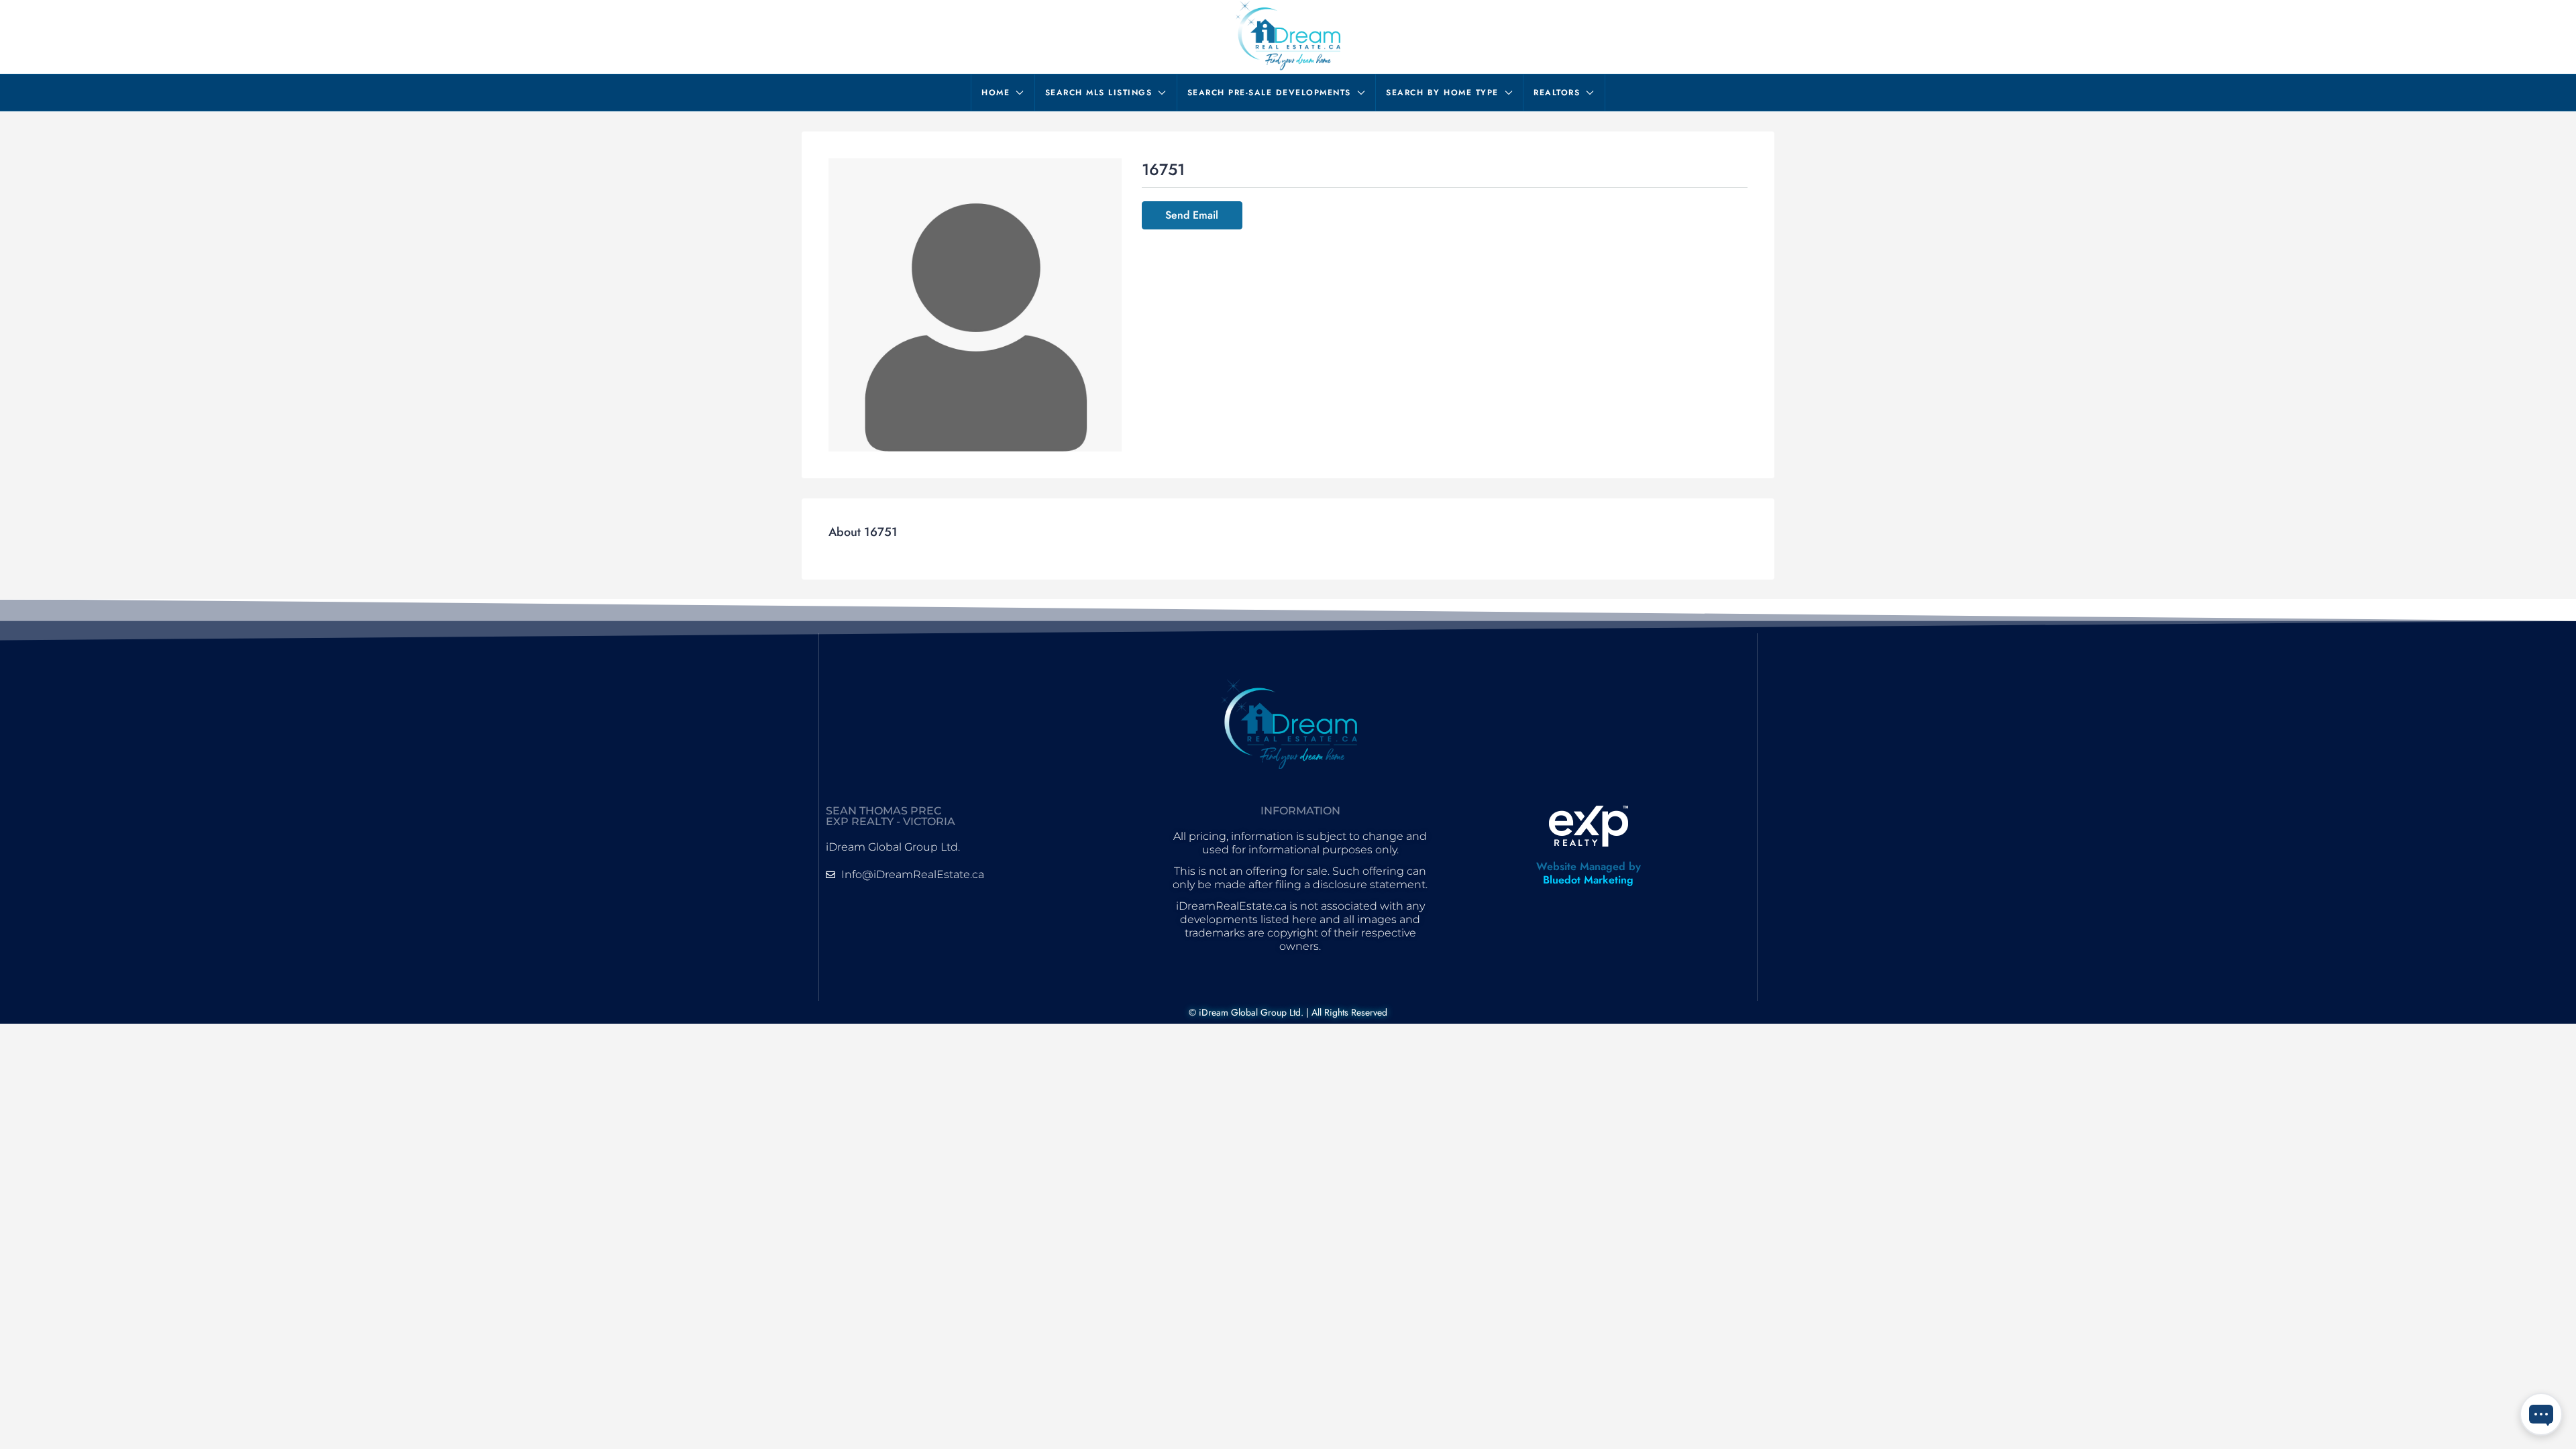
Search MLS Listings (1099, 93)
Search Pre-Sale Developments (1269, 93)
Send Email (1192, 215)
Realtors (1557, 93)
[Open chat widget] (2541, 1414)
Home (996, 93)
